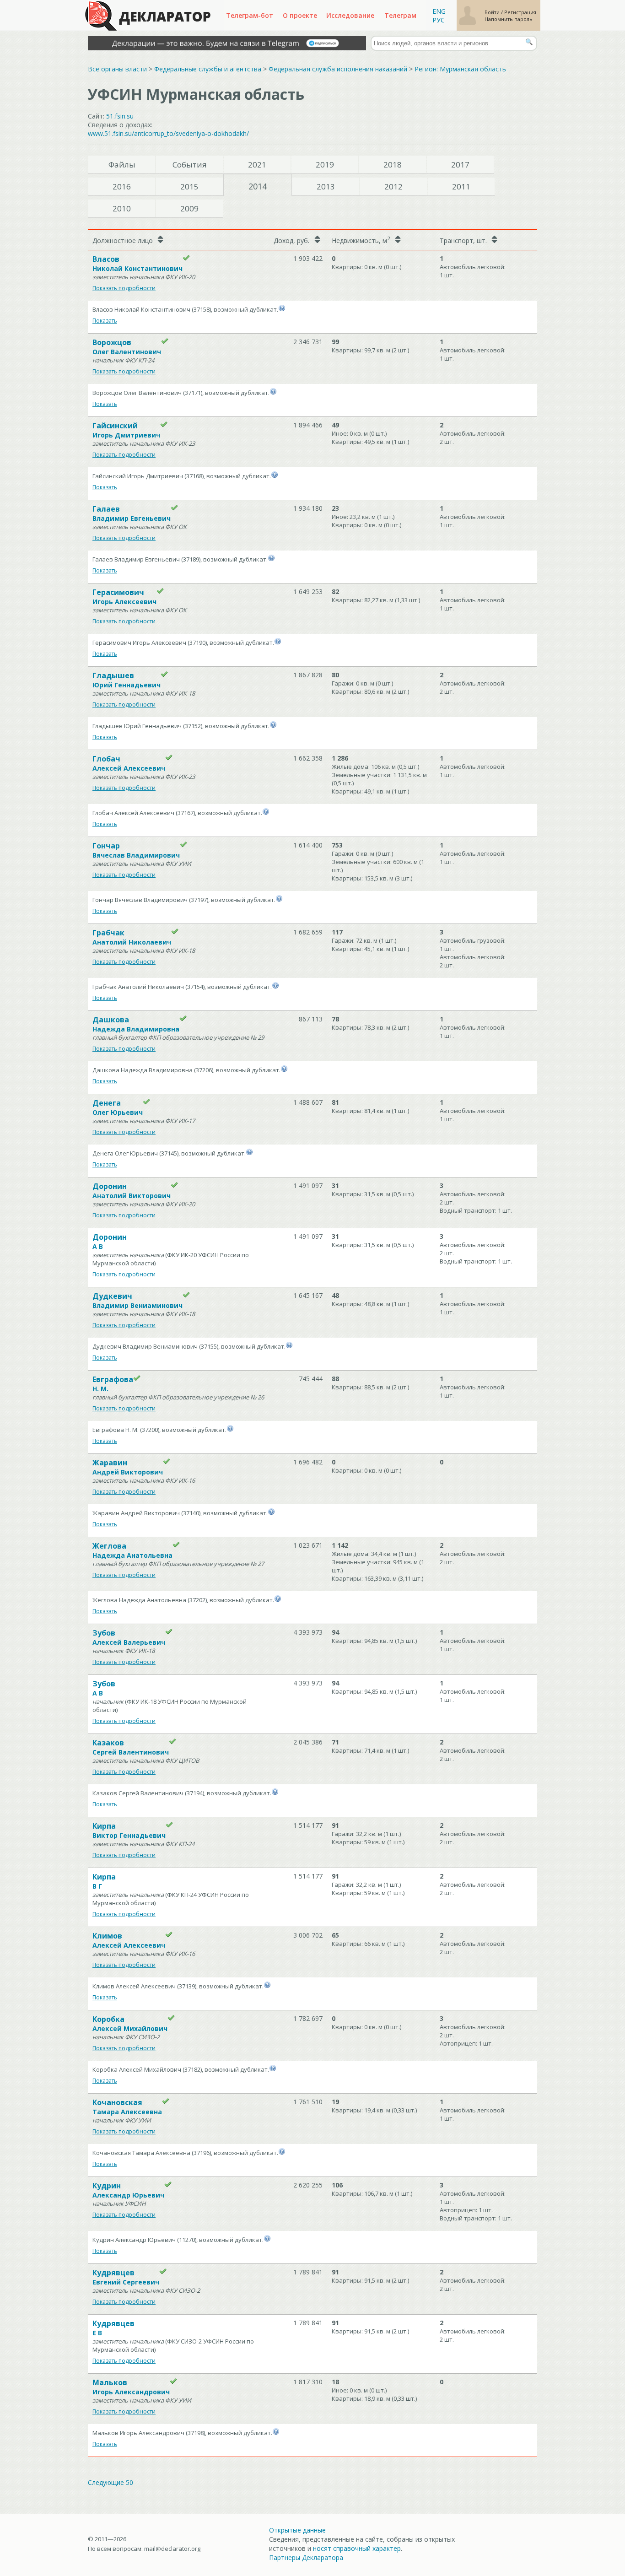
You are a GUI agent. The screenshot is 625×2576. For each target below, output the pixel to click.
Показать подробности (124, 288)
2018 (393, 165)
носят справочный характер (357, 2548)
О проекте (300, 15)
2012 (393, 186)
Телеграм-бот (250, 15)
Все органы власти (117, 69)
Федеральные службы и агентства (208, 69)
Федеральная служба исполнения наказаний (338, 69)
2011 (461, 186)
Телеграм (400, 15)
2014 (258, 186)
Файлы (122, 165)
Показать (105, 321)
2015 (189, 186)
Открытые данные (297, 2530)
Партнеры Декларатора (306, 2557)
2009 (189, 208)
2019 (325, 165)
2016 (122, 186)
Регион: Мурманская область (460, 69)
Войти (493, 12)
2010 (122, 208)
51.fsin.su (120, 116)
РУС (439, 20)
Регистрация (520, 12)
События (190, 165)
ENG (439, 11)
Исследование (350, 15)
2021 (257, 165)
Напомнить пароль (509, 19)
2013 (326, 186)
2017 (460, 165)
